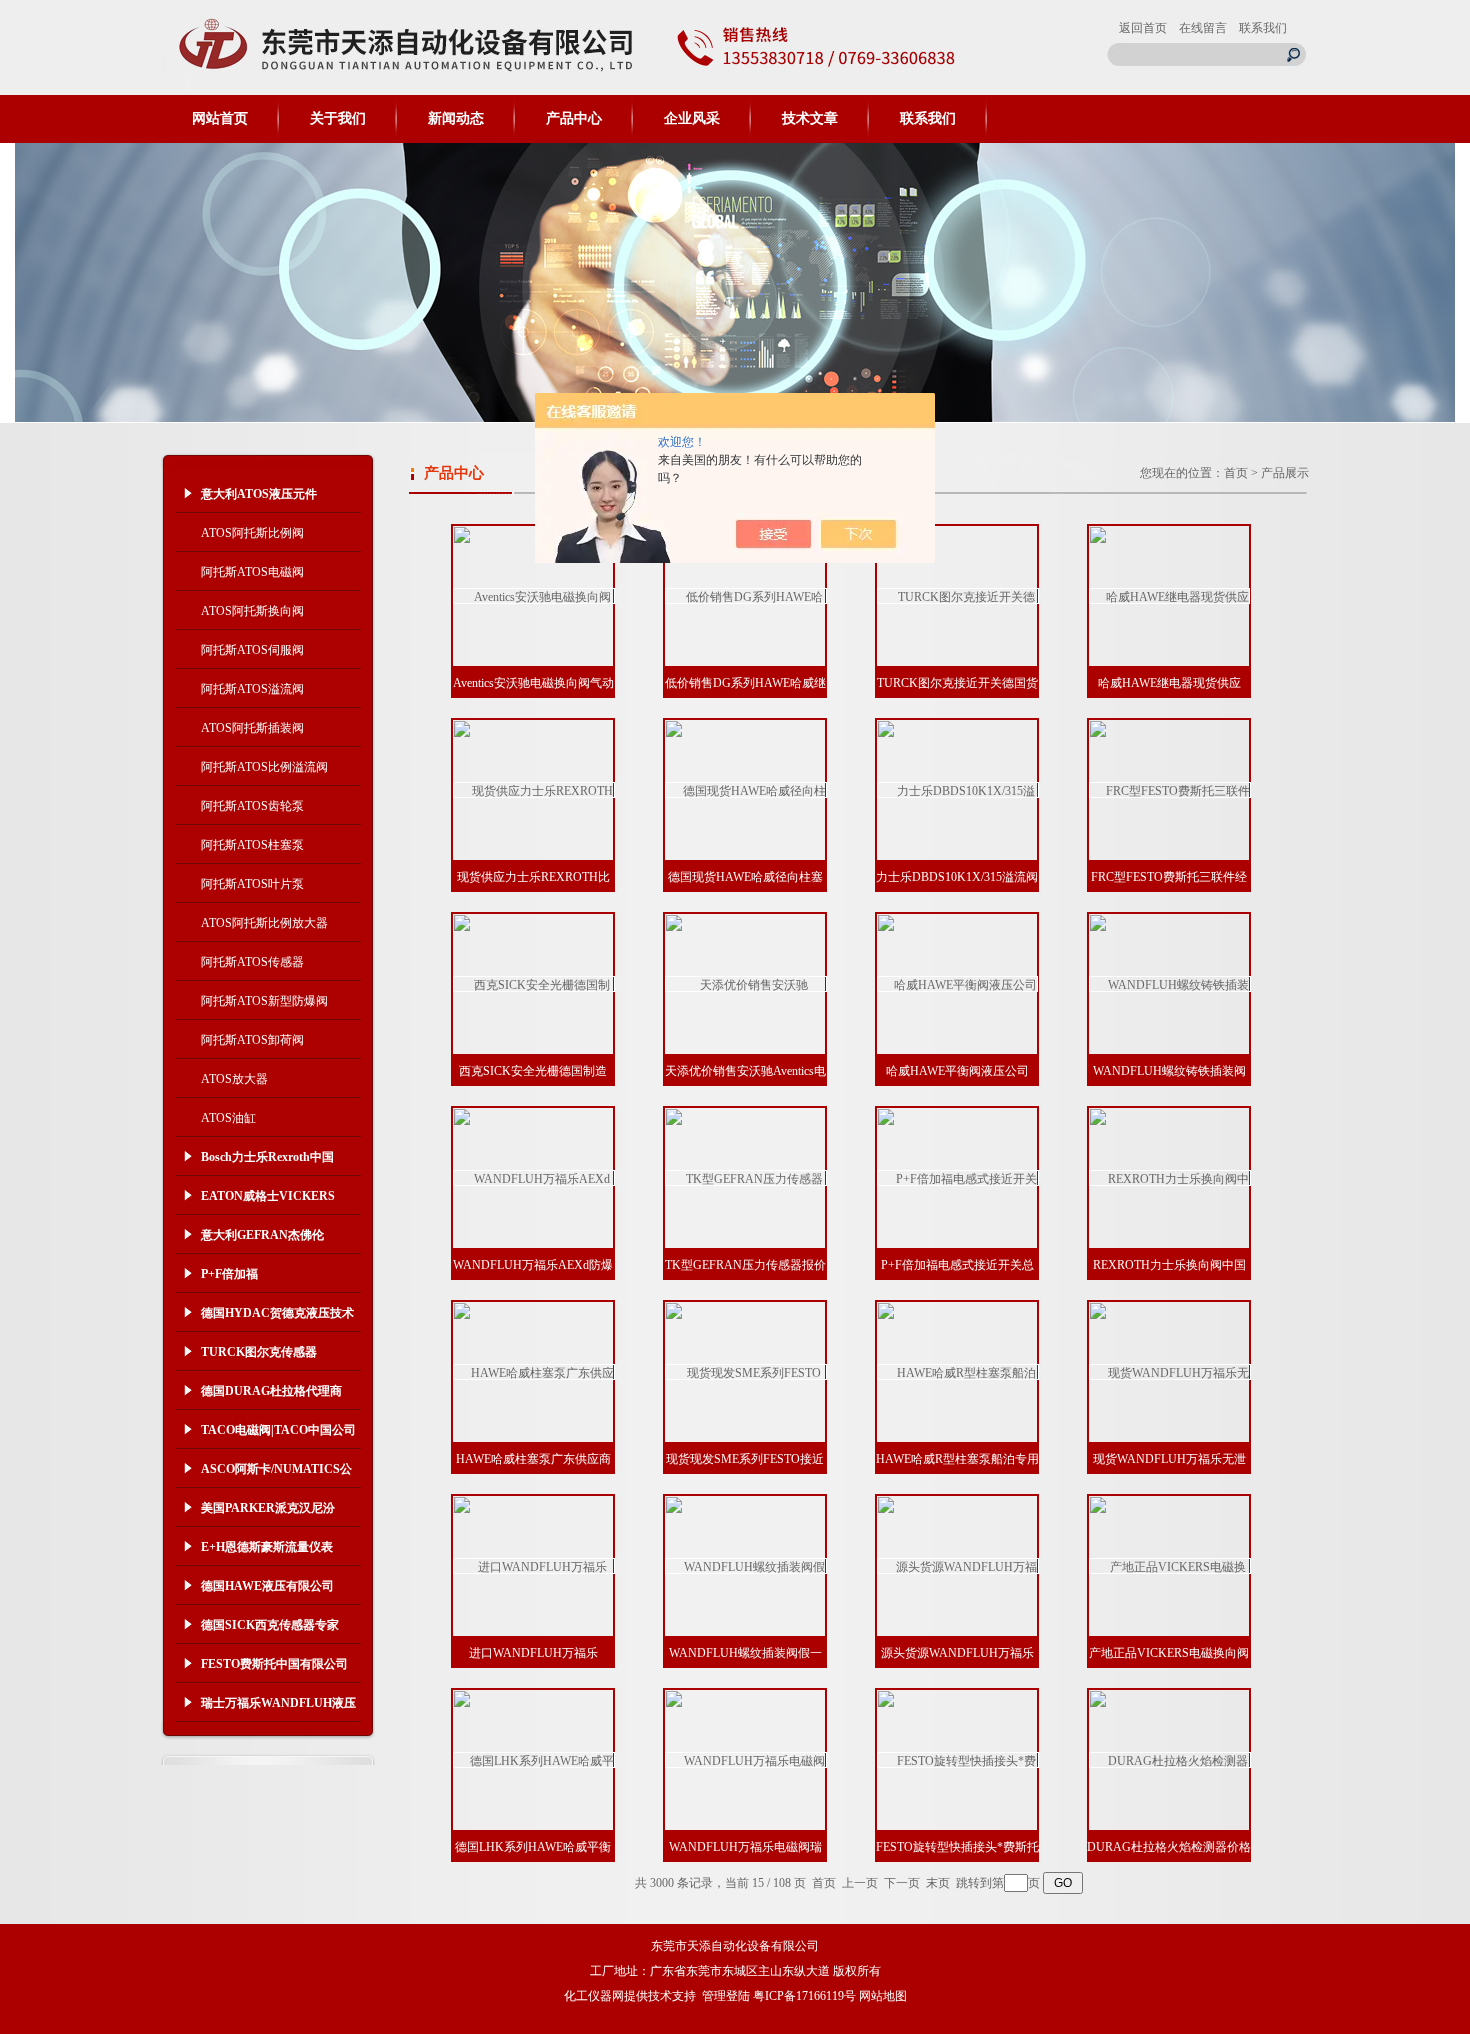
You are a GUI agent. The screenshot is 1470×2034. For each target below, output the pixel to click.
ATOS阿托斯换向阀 (252, 611)
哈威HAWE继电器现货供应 (1169, 683)
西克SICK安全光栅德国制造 (533, 1071)
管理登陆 (726, 1996)
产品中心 (574, 118)
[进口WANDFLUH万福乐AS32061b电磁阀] (534, 1566)
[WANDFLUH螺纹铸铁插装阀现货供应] (1170, 984)
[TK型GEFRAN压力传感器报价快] (746, 1178)
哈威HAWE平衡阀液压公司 (957, 1071)
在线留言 (1203, 28)
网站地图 (883, 1996)
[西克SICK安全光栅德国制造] (534, 984)
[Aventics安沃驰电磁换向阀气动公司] (534, 596)
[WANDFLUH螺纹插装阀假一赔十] (746, 1566)
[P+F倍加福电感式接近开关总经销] (958, 1178)
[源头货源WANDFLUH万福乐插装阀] (958, 1566)
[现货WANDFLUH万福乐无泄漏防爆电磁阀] (1170, 1372)
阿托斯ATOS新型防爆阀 (264, 1001)
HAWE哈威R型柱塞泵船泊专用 (957, 1459)
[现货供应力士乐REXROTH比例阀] (534, 790)
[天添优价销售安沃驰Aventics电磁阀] (746, 984)
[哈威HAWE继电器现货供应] (1169, 596)
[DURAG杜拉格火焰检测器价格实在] (1170, 1760)
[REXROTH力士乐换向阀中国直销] (1170, 1178)
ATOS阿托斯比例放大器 (264, 923)
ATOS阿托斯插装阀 (252, 728)
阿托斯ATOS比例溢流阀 (264, 767)
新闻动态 (456, 118)
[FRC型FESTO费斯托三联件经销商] (1170, 790)
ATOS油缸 (228, 1118)
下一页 (902, 1883)
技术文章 (810, 118)
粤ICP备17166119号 (804, 1996)
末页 (938, 1883)
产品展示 (1285, 473)
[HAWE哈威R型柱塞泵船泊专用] (958, 1372)
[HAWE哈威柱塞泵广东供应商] (534, 1372)
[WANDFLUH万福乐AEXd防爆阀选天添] (534, 1178)
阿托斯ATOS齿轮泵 (252, 806)
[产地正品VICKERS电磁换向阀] (1170, 1566)
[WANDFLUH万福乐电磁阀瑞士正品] (746, 1760)
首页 (1236, 473)
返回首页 (1143, 28)
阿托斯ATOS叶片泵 (252, 884)
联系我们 (1263, 28)
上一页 (860, 1883)
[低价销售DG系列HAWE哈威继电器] (746, 596)
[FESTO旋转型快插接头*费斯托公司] (958, 1760)
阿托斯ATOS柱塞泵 (252, 845)
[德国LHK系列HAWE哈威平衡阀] (534, 1760)
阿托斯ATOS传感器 (252, 962)
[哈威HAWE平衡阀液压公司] (957, 984)
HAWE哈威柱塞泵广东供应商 (533, 1459)
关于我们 (338, 118)
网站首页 (220, 118)
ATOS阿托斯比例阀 (252, 533)
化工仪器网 (594, 1996)
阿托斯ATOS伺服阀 (252, 650)
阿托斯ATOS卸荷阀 (252, 1040)
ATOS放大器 (234, 1079)
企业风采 (692, 118)
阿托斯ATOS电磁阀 (252, 572)
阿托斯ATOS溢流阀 (252, 689)
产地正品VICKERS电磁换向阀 (1169, 1653)
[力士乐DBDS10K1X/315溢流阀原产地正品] (958, 790)
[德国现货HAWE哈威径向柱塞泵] (746, 790)
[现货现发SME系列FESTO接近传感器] (746, 1372)
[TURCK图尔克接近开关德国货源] (958, 596)
